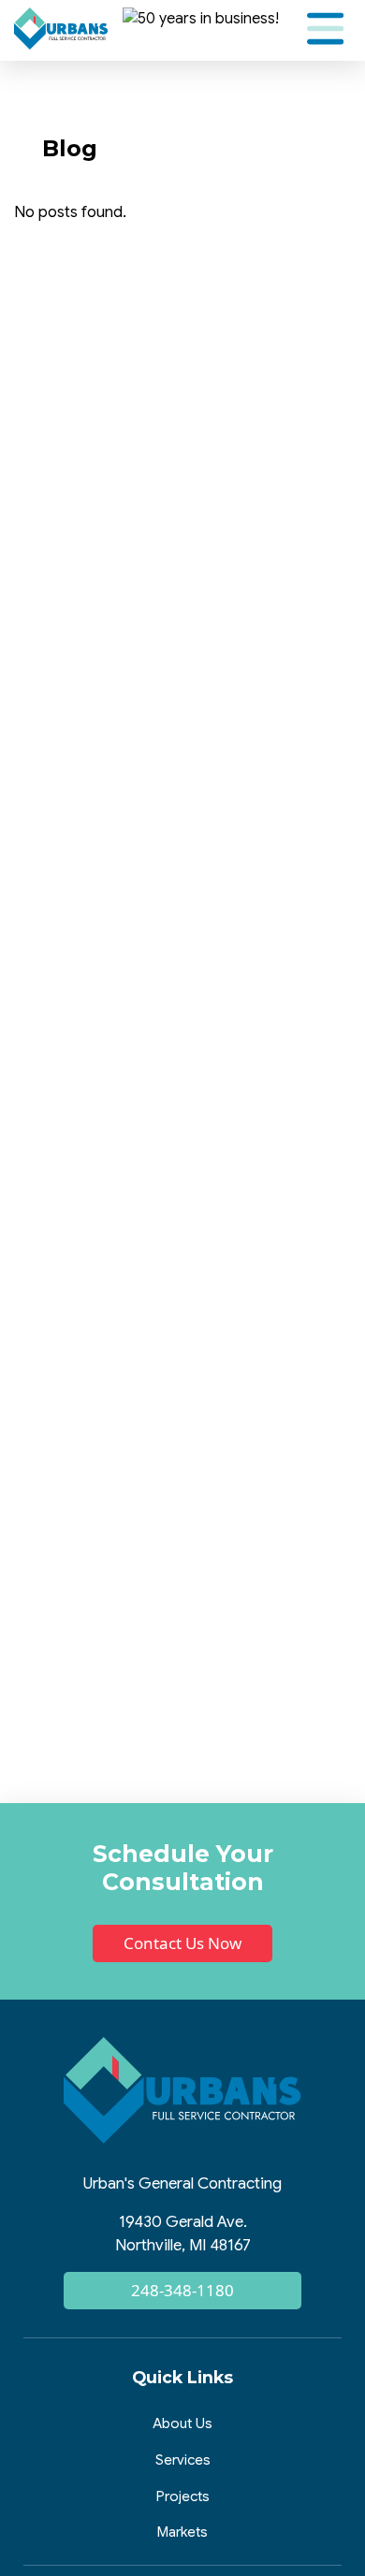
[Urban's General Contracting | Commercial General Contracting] (61, 29)
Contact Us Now (182, 1943)
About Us (182, 2423)
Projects (183, 2496)
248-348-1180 (182, 2290)
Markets (182, 2532)
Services (183, 2460)
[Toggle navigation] (325, 29)
